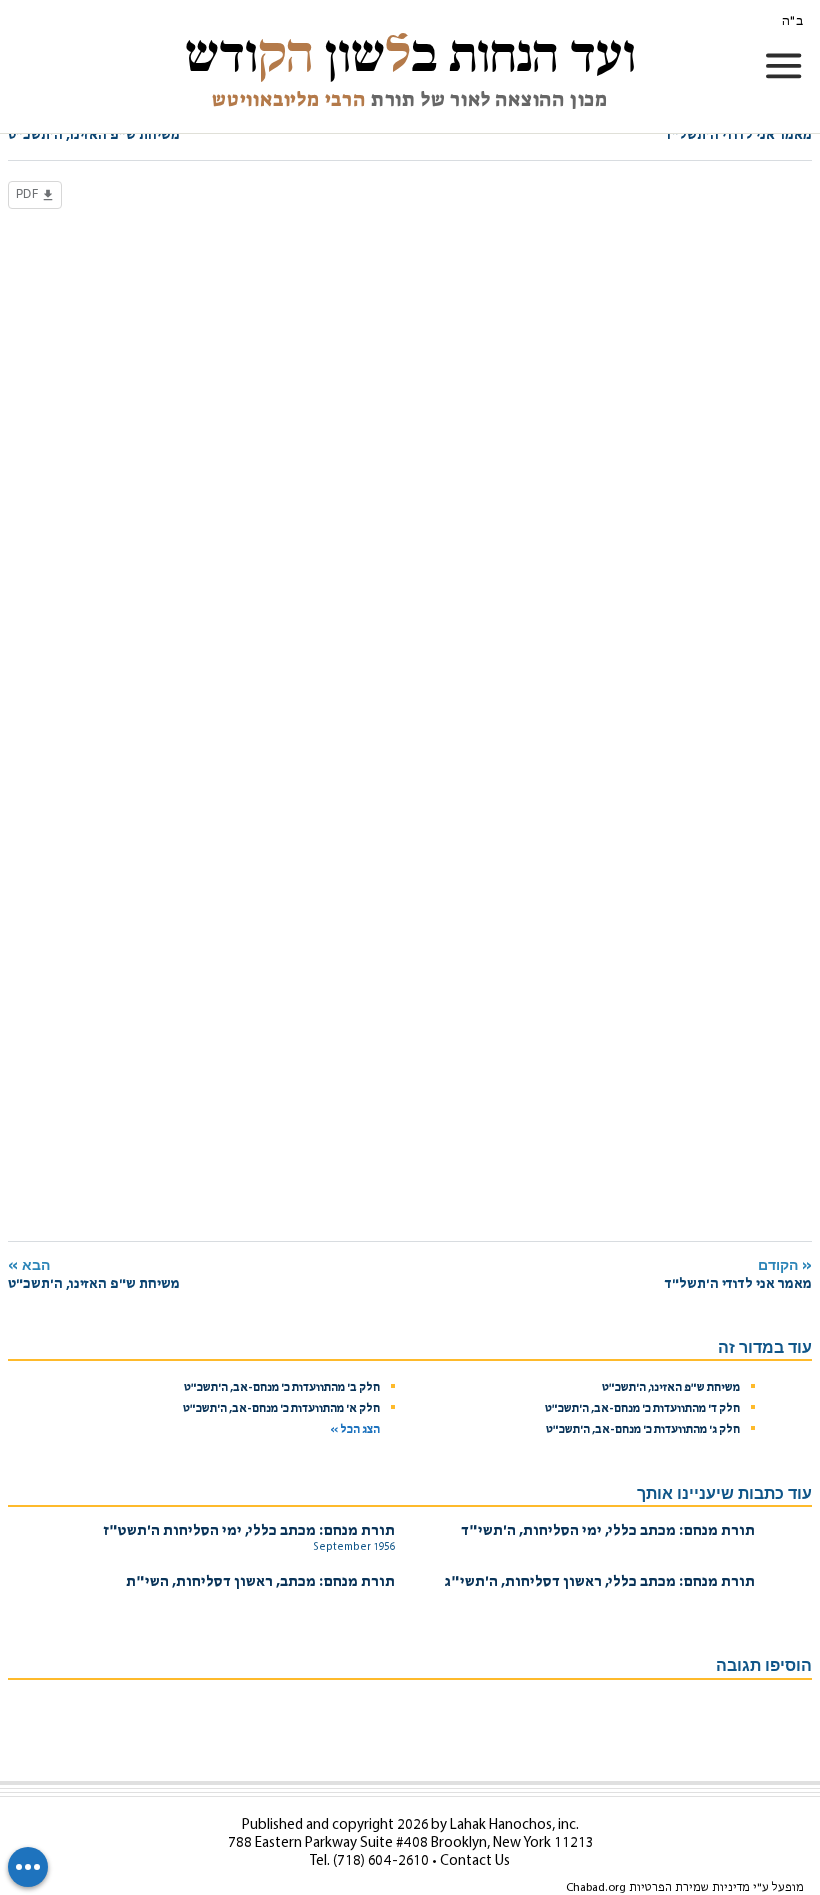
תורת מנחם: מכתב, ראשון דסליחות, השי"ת (260, 1582)
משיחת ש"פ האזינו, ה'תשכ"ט (671, 1388)
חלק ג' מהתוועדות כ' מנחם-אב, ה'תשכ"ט (643, 1430)
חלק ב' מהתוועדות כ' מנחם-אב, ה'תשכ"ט (282, 1388)
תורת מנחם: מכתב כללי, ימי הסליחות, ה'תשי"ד (608, 1531)
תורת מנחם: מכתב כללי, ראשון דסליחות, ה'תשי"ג (600, 1582)
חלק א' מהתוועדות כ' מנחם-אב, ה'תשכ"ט (281, 1409)
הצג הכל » (355, 1430)
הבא (94, 1274)
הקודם (738, 1274)
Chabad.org (596, 1888)
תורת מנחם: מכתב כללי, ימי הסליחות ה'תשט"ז (249, 1531)
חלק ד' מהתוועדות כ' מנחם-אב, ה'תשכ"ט (642, 1409)
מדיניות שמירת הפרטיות (689, 1888)
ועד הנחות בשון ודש (410, 54)
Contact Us (475, 1861)
